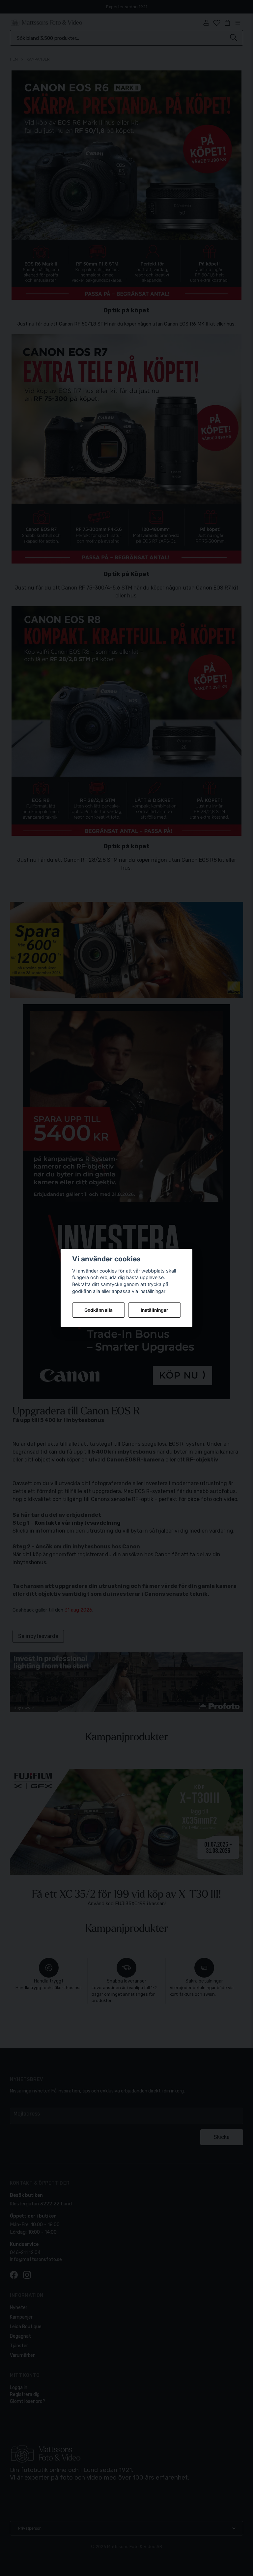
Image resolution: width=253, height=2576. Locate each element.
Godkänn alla (98, 1310)
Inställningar (155, 1310)
